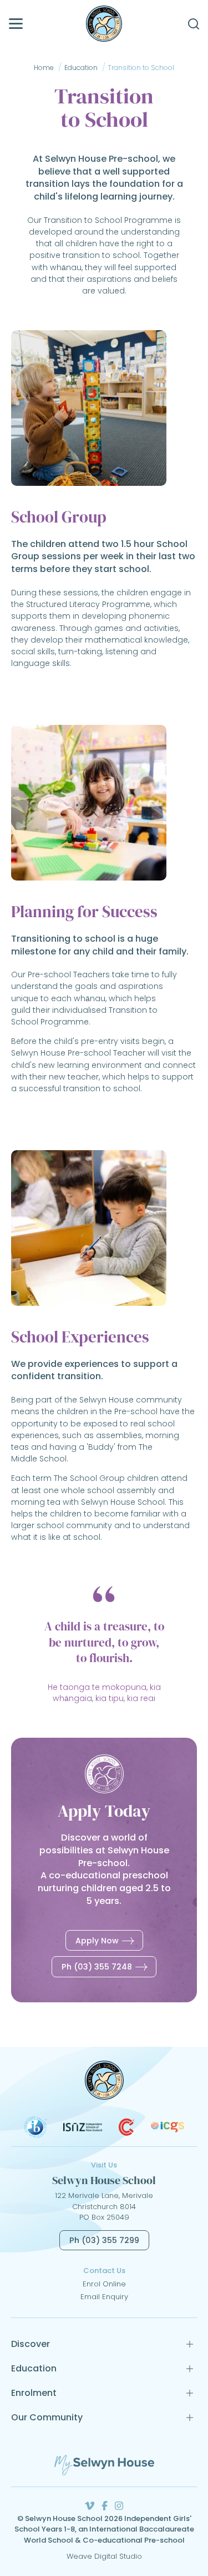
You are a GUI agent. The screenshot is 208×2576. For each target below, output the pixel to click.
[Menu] (16, 24)
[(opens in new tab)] (35, 2135)
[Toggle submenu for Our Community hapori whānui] (190, 2418)
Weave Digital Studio (104, 2556)
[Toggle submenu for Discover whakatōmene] (190, 2344)
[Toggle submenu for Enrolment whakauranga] (190, 2393)
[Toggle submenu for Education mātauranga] (190, 2369)
